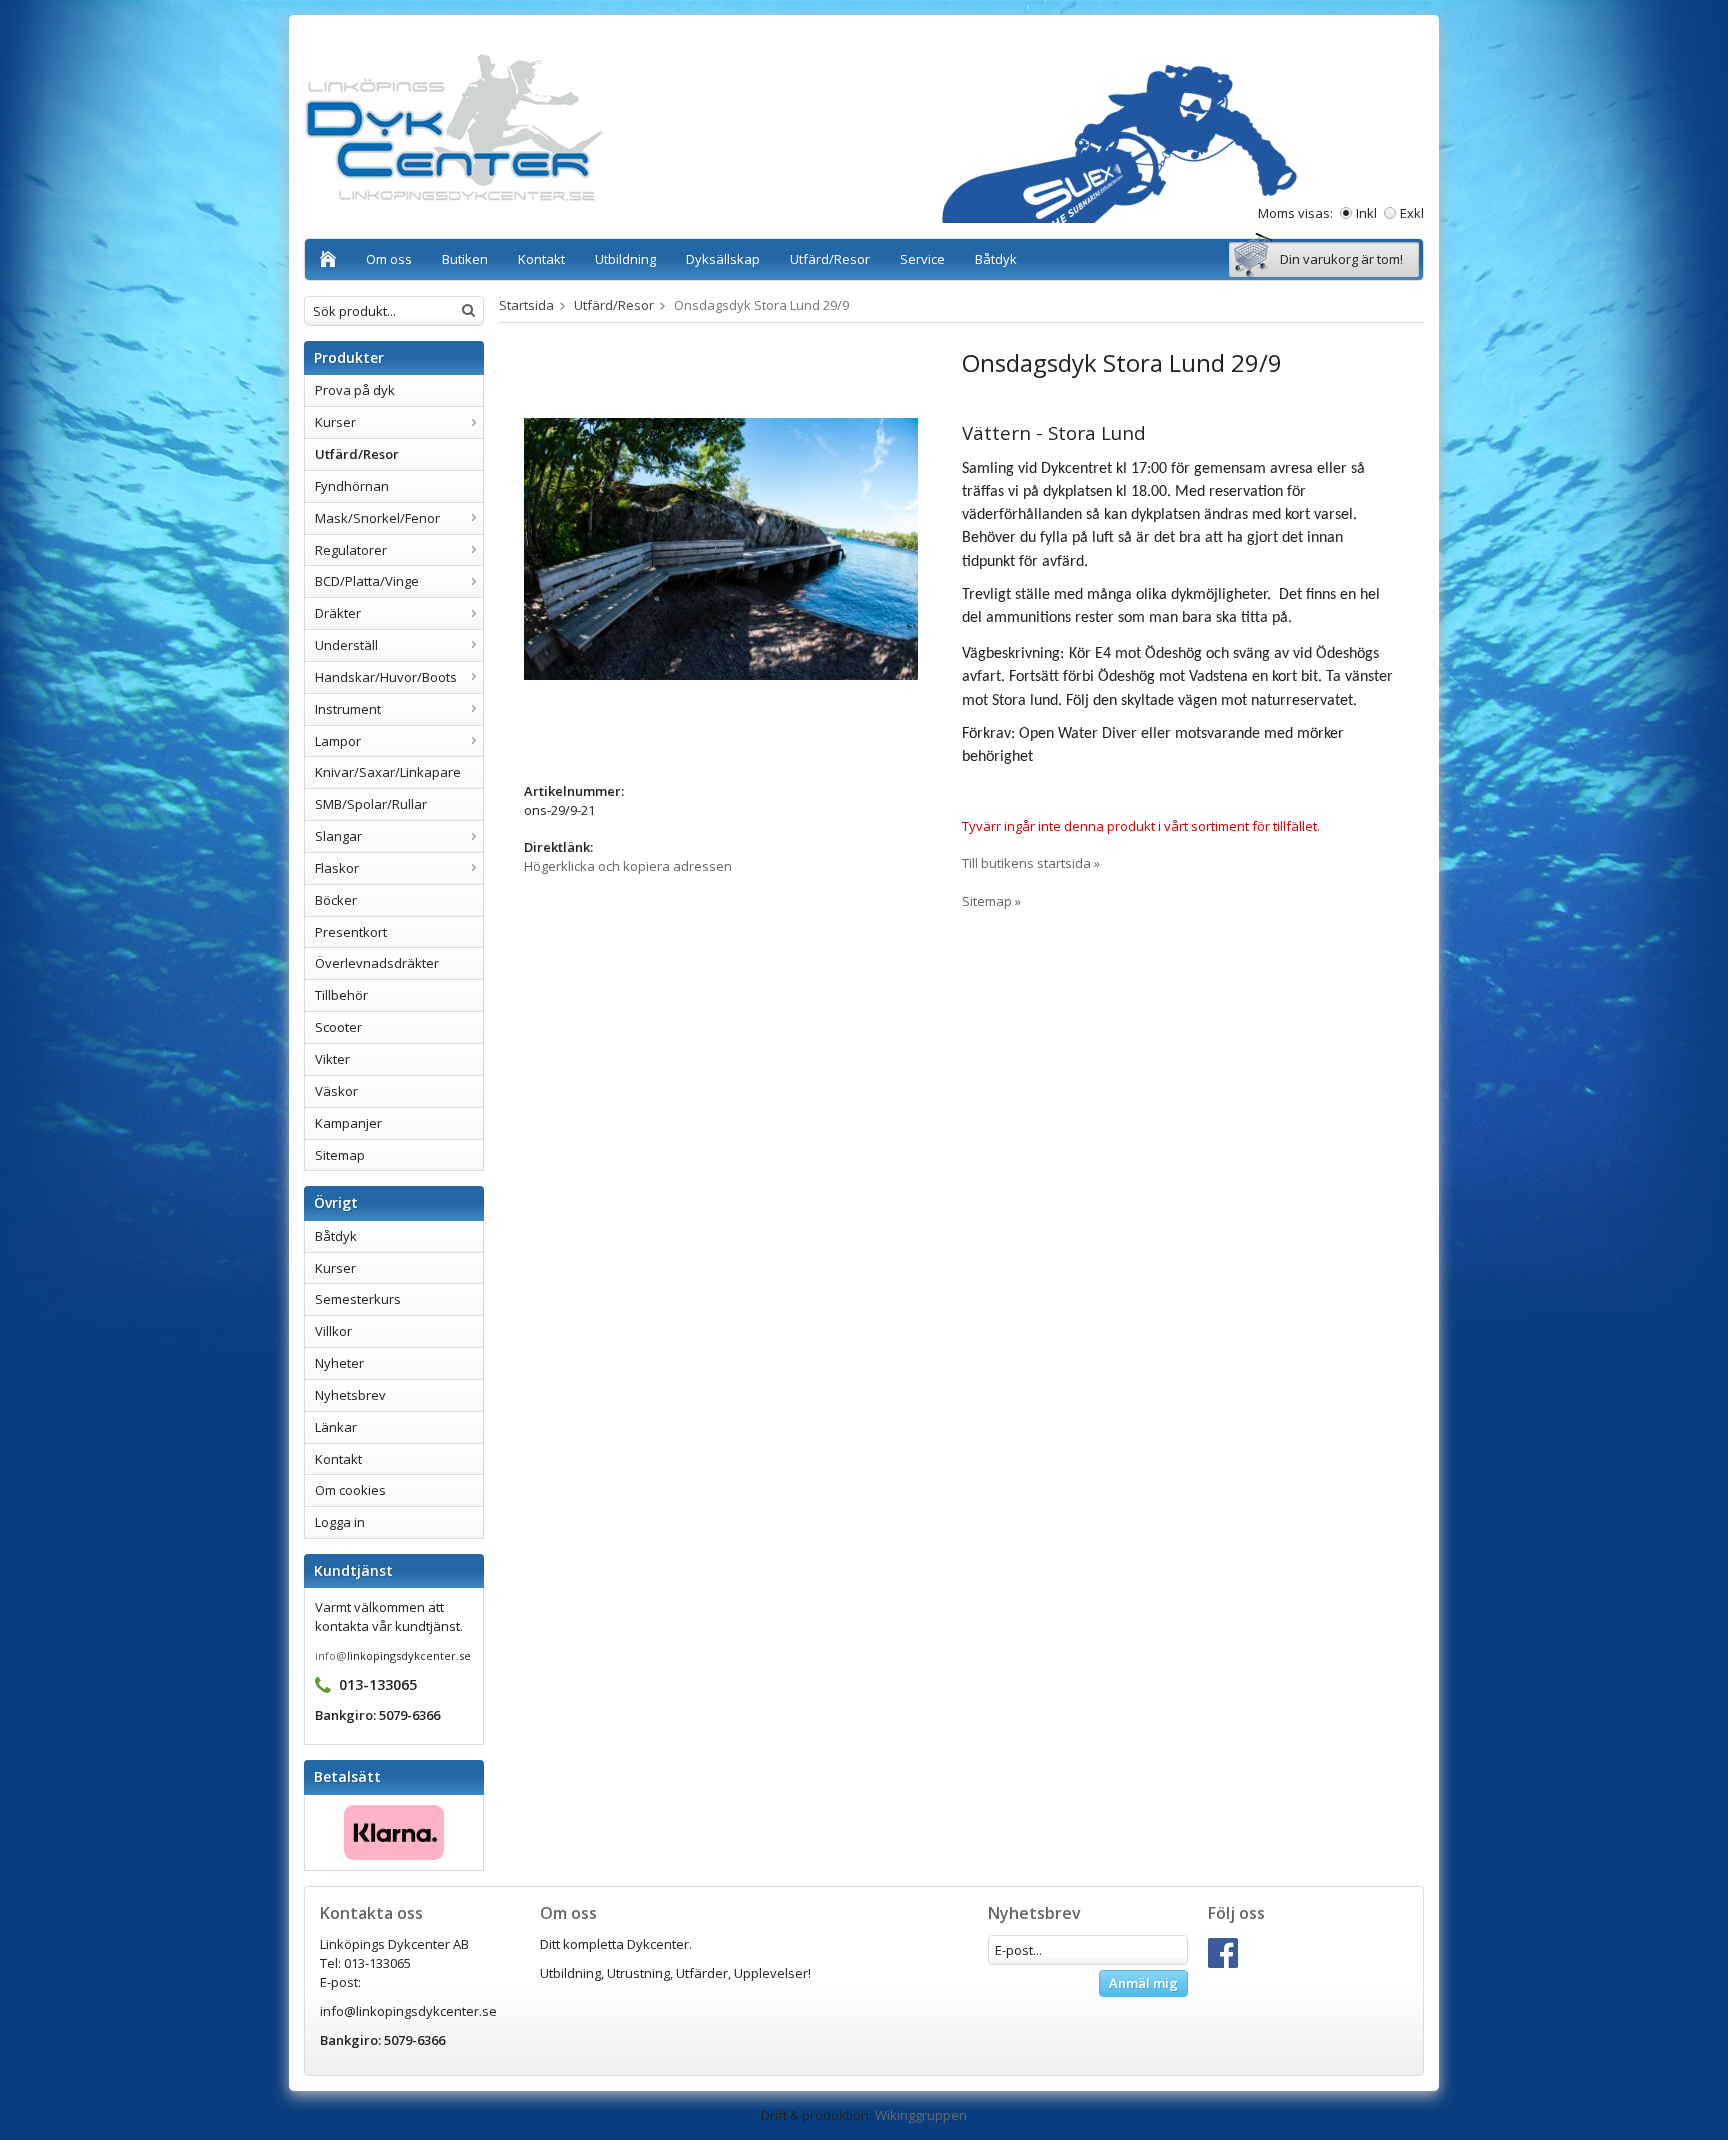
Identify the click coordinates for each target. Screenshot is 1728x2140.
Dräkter (338, 613)
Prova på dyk (355, 390)
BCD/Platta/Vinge (367, 581)
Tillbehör (341, 995)
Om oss (389, 259)
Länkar (336, 1427)
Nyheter (339, 1363)
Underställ (346, 645)
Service (922, 259)
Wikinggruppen (921, 2115)
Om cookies (350, 1490)
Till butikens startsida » (1031, 863)
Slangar (338, 836)
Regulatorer (351, 550)
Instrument (348, 709)
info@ (331, 1655)
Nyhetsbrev (350, 1395)
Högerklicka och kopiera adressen (628, 866)
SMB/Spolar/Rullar (371, 804)
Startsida (526, 305)
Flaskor (337, 868)
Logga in (340, 1522)
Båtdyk (996, 259)
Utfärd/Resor (830, 259)
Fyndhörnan (352, 486)
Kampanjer (348, 1123)
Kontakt (541, 259)
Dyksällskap (723, 259)
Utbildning (625, 259)
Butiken (465, 259)
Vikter (332, 1059)
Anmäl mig (1143, 1983)
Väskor (336, 1091)
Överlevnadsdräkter (377, 963)
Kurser (335, 422)
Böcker (336, 900)
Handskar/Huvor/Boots (386, 677)
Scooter (338, 1027)
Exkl (1412, 213)
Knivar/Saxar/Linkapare (388, 772)
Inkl (1366, 213)
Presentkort (351, 932)
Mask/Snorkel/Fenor (377, 518)
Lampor (338, 741)
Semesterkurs (358, 1299)
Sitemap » (991, 901)
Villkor (333, 1331)
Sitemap (340, 1155)
